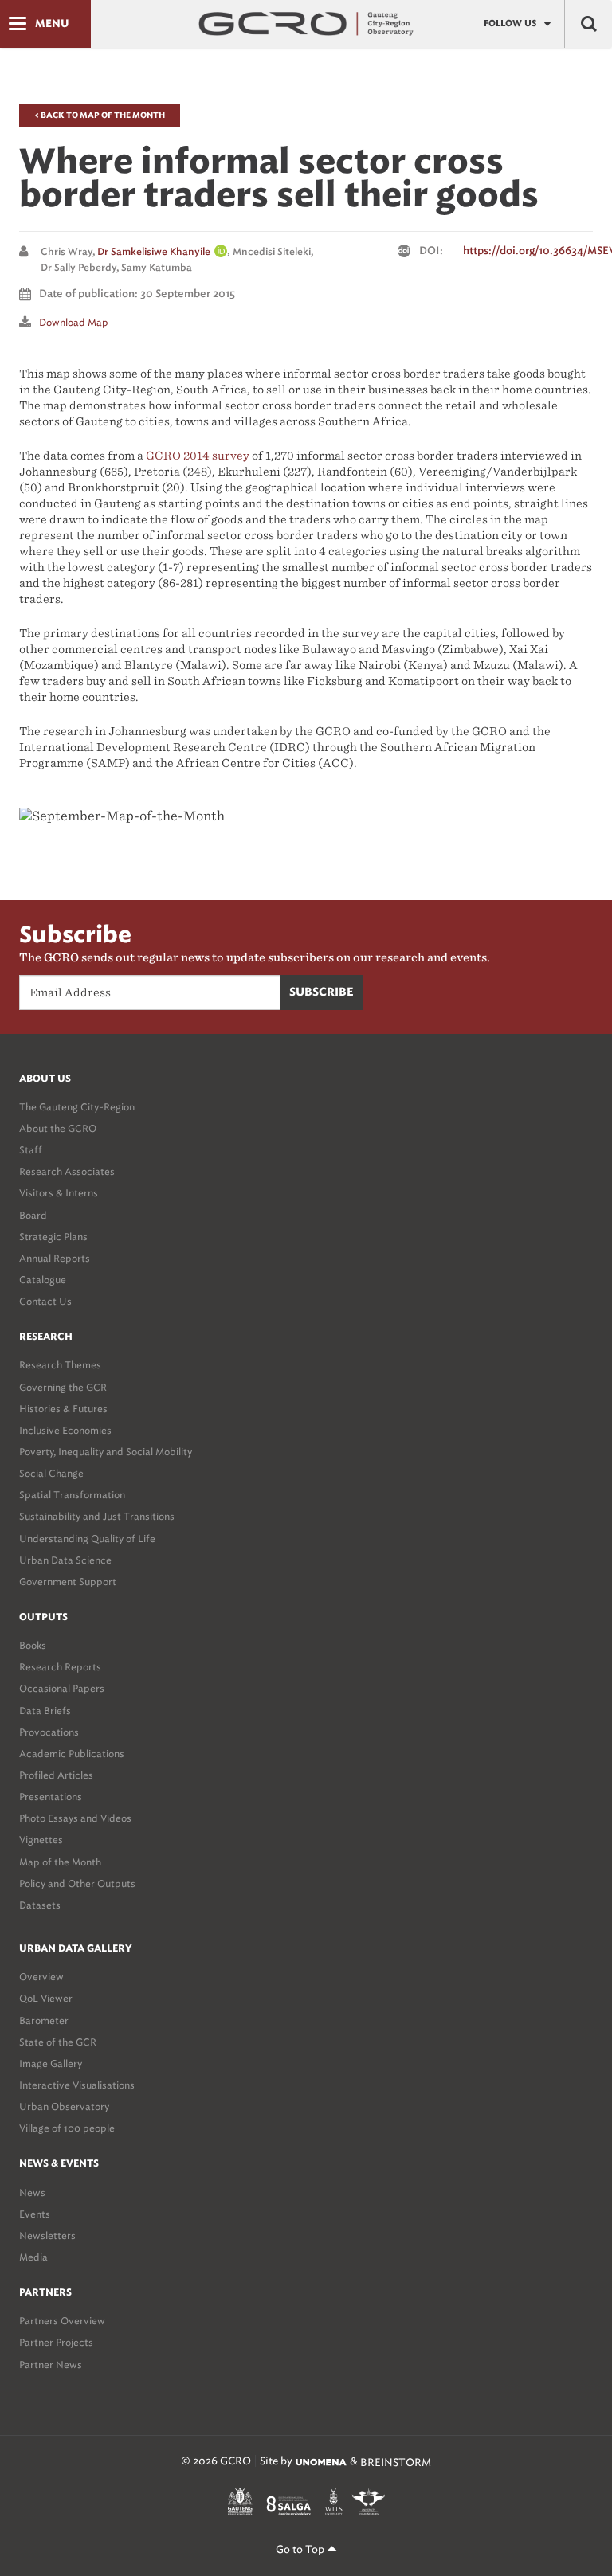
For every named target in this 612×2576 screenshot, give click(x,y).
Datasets (40, 1905)
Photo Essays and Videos (75, 1818)
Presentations (51, 1797)
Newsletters (47, 2235)
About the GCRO (58, 1128)
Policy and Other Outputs (77, 1883)
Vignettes (41, 1840)
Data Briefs (45, 1711)
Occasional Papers (62, 1688)
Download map (74, 322)
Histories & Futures (63, 1409)
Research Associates (67, 1171)
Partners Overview (62, 2321)
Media (33, 2257)
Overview (41, 1977)
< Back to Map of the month (100, 115)
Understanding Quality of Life (87, 1539)
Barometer (44, 2020)
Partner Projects (56, 2342)
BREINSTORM (396, 2462)
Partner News (51, 2365)
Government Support (68, 1582)
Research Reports (60, 1667)
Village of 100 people (67, 2128)
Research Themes (60, 1365)
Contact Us (45, 1301)
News (32, 2192)
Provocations (49, 1732)
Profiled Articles (56, 1775)
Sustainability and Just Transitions (97, 1516)
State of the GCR (58, 2042)
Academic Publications (72, 1754)
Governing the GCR (63, 1387)
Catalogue (43, 1280)
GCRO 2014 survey (198, 456)
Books (33, 1645)
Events (35, 2214)
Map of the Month (60, 1862)
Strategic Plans (53, 1237)
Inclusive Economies (65, 1430)
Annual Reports (55, 1258)
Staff (31, 1150)
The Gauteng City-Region (77, 1107)
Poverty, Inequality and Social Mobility (106, 1452)
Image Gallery (51, 2063)
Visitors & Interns (59, 1193)
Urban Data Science (65, 1560)
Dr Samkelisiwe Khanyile (154, 252)
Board (33, 1215)
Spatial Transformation (72, 1495)
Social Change (51, 1473)
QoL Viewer (46, 1998)
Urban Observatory (64, 2106)
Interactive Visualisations (77, 2085)
